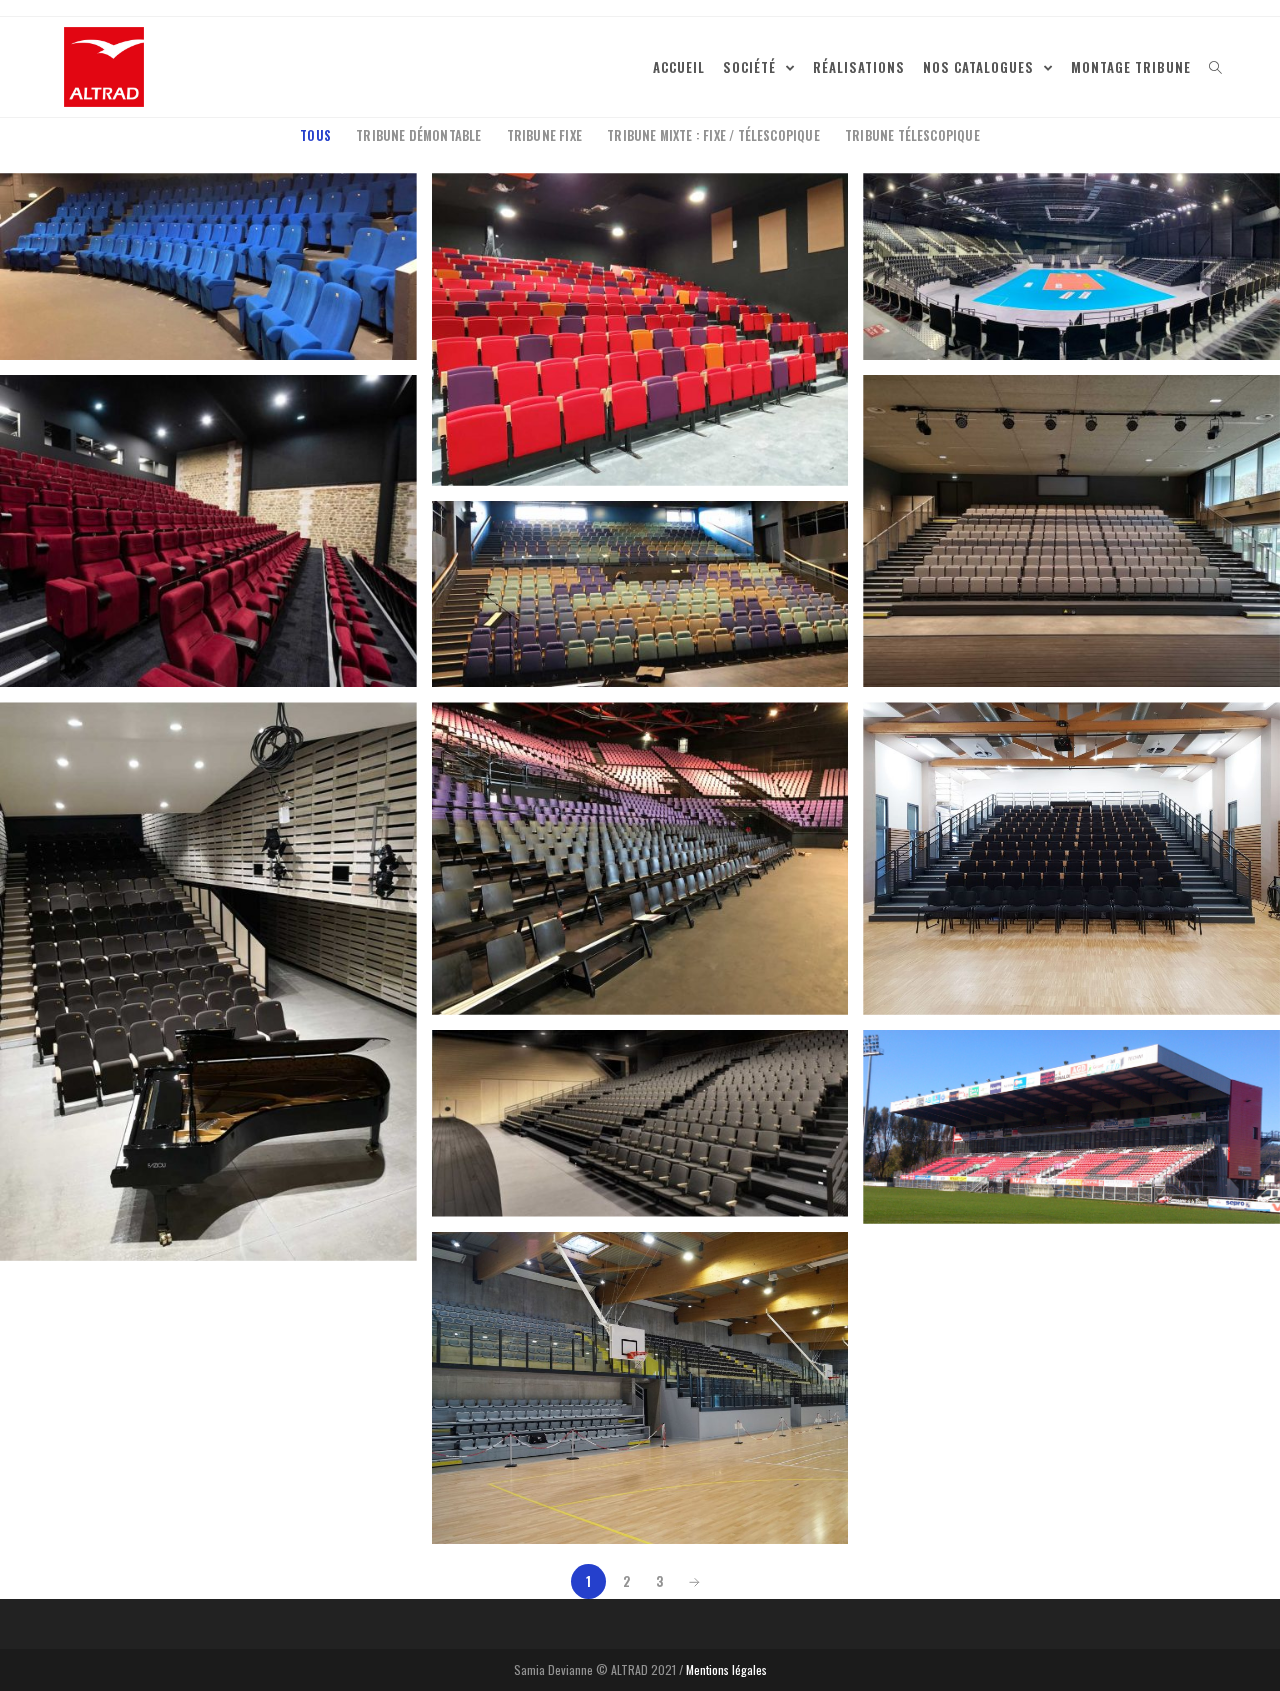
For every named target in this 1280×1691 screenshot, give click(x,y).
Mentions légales (726, 1669)
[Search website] (1215, 67)
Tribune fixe (544, 135)
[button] (104, 67)
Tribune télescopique (912, 135)
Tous (315, 135)
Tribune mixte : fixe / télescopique (713, 135)
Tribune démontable (418, 135)
